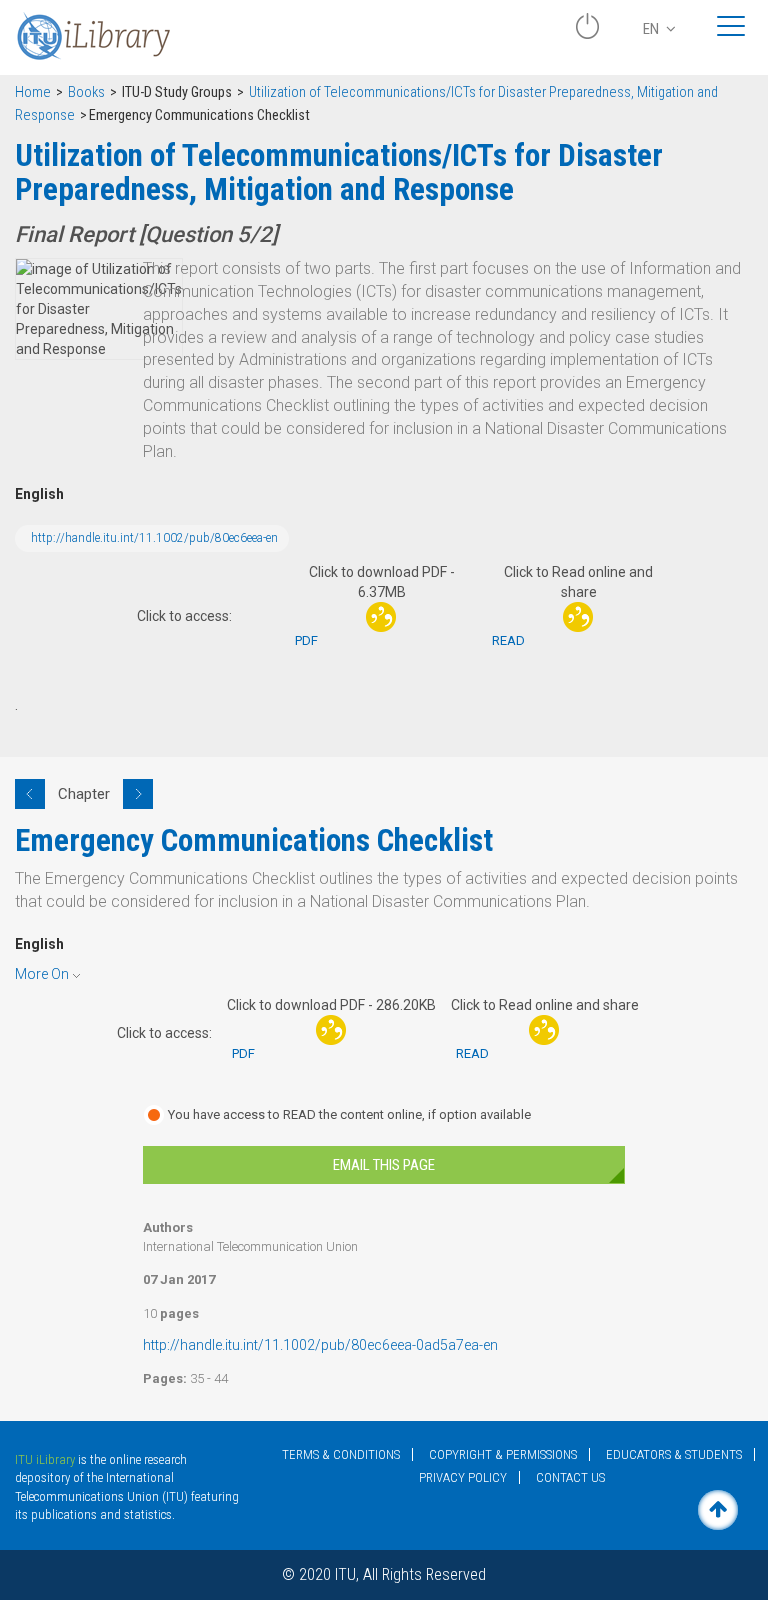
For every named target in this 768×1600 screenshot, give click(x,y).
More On (42, 974)
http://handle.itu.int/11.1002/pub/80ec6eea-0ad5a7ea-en (320, 1345)
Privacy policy (463, 1477)
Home (33, 92)
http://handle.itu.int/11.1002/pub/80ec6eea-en (154, 538)
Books (86, 92)
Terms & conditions (341, 1454)
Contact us (570, 1477)
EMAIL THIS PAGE (384, 1165)
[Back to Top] (718, 1510)
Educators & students (674, 1454)
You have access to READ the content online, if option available (349, 1114)
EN (652, 29)
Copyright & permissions (503, 1454)
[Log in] (587, 34)
